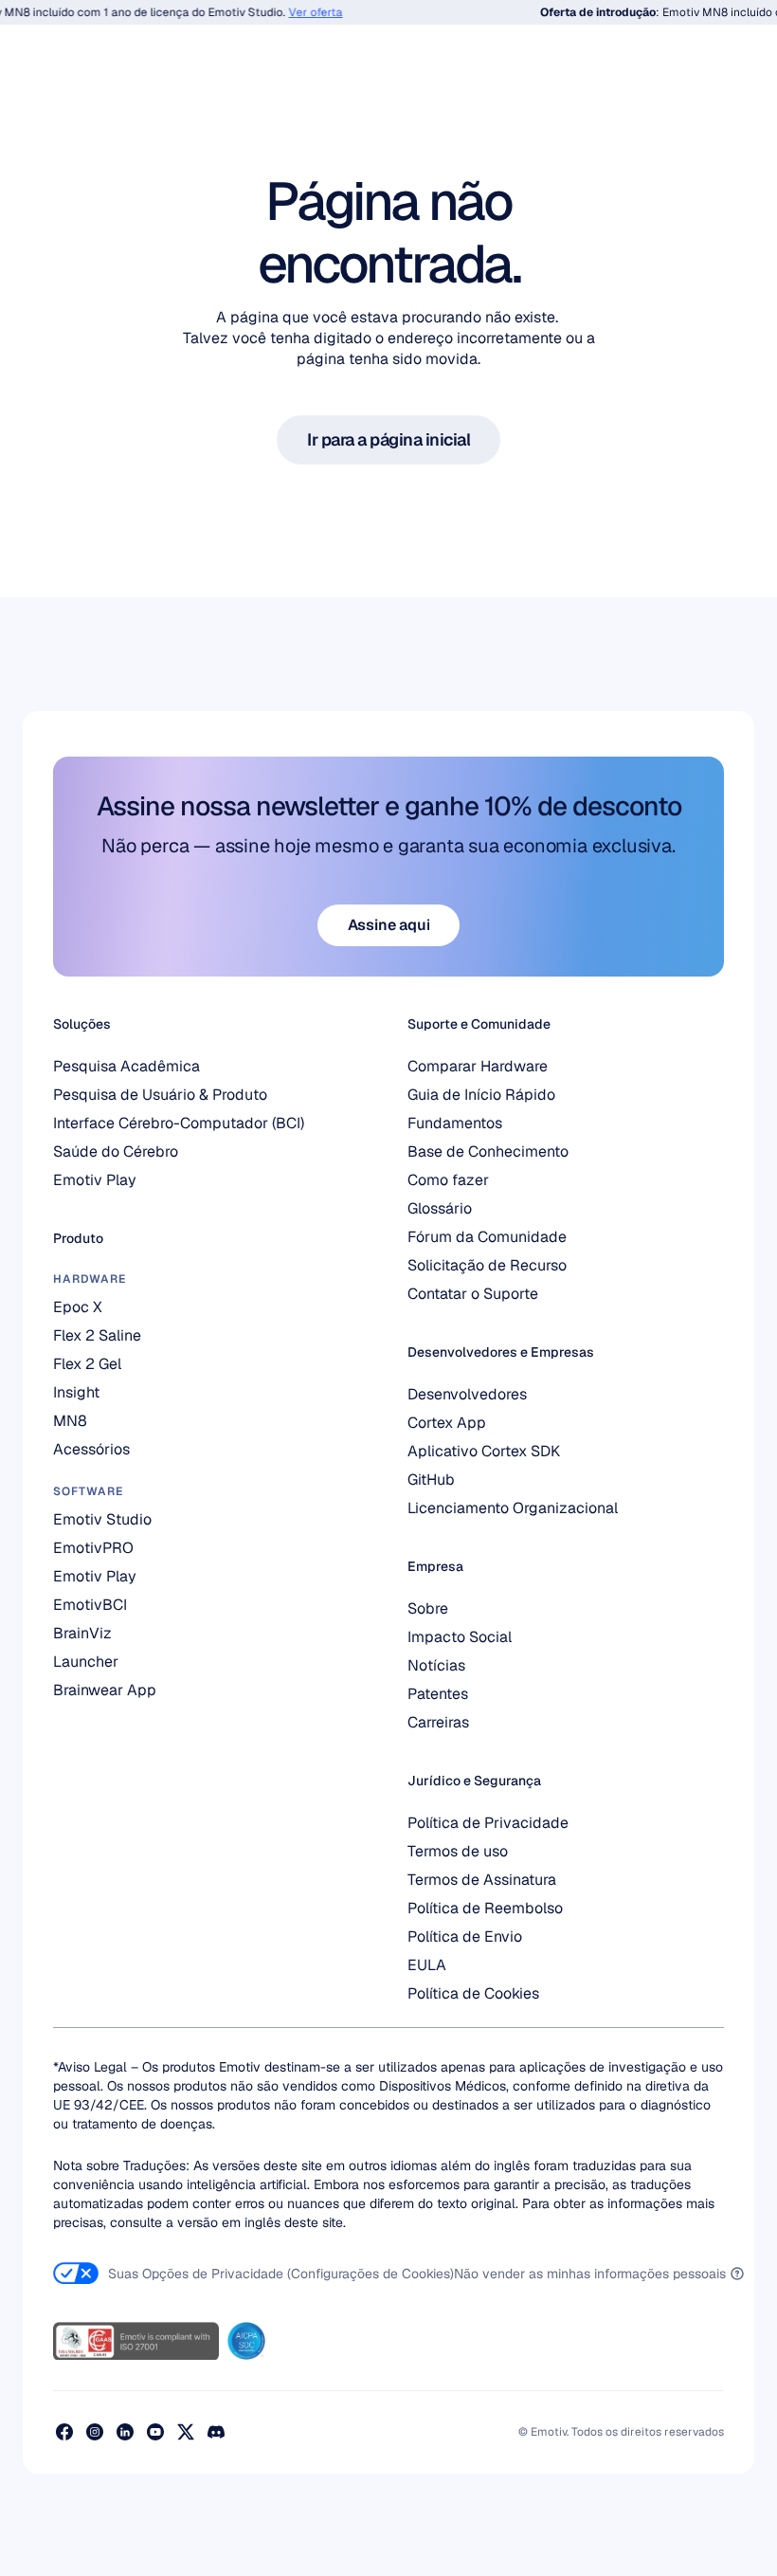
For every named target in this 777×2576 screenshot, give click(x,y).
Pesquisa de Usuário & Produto (160, 1095)
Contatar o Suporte (473, 1294)
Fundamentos (455, 1123)
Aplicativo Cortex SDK (484, 1451)
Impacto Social (460, 1637)
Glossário (440, 1208)
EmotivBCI (90, 1605)
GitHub (431, 1480)
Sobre (428, 1608)
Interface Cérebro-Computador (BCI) (179, 1123)
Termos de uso (458, 1851)
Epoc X (78, 1307)
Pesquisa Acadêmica (126, 1066)
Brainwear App (105, 1690)
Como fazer (448, 1180)
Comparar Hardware (478, 1066)
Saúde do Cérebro (116, 1151)
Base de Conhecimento (488, 1151)
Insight (76, 1392)
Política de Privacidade (488, 1823)
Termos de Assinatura (482, 1880)
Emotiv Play (95, 1180)
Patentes (438, 1694)
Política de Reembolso (485, 1908)
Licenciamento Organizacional (513, 1508)
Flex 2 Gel (87, 1364)
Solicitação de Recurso (487, 1265)
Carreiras (438, 1722)
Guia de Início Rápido (481, 1095)
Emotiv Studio (102, 1519)
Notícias (436, 1665)
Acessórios (91, 1449)
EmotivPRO (93, 1548)
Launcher (86, 1662)
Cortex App (447, 1423)
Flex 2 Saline (97, 1335)
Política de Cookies (473, 1993)
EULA (427, 1965)
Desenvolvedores (467, 1394)
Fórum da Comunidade (487, 1237)
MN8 (70, 1421)
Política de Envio (465, 1937)
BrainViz (82, 1633)
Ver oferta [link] (304, 12)
